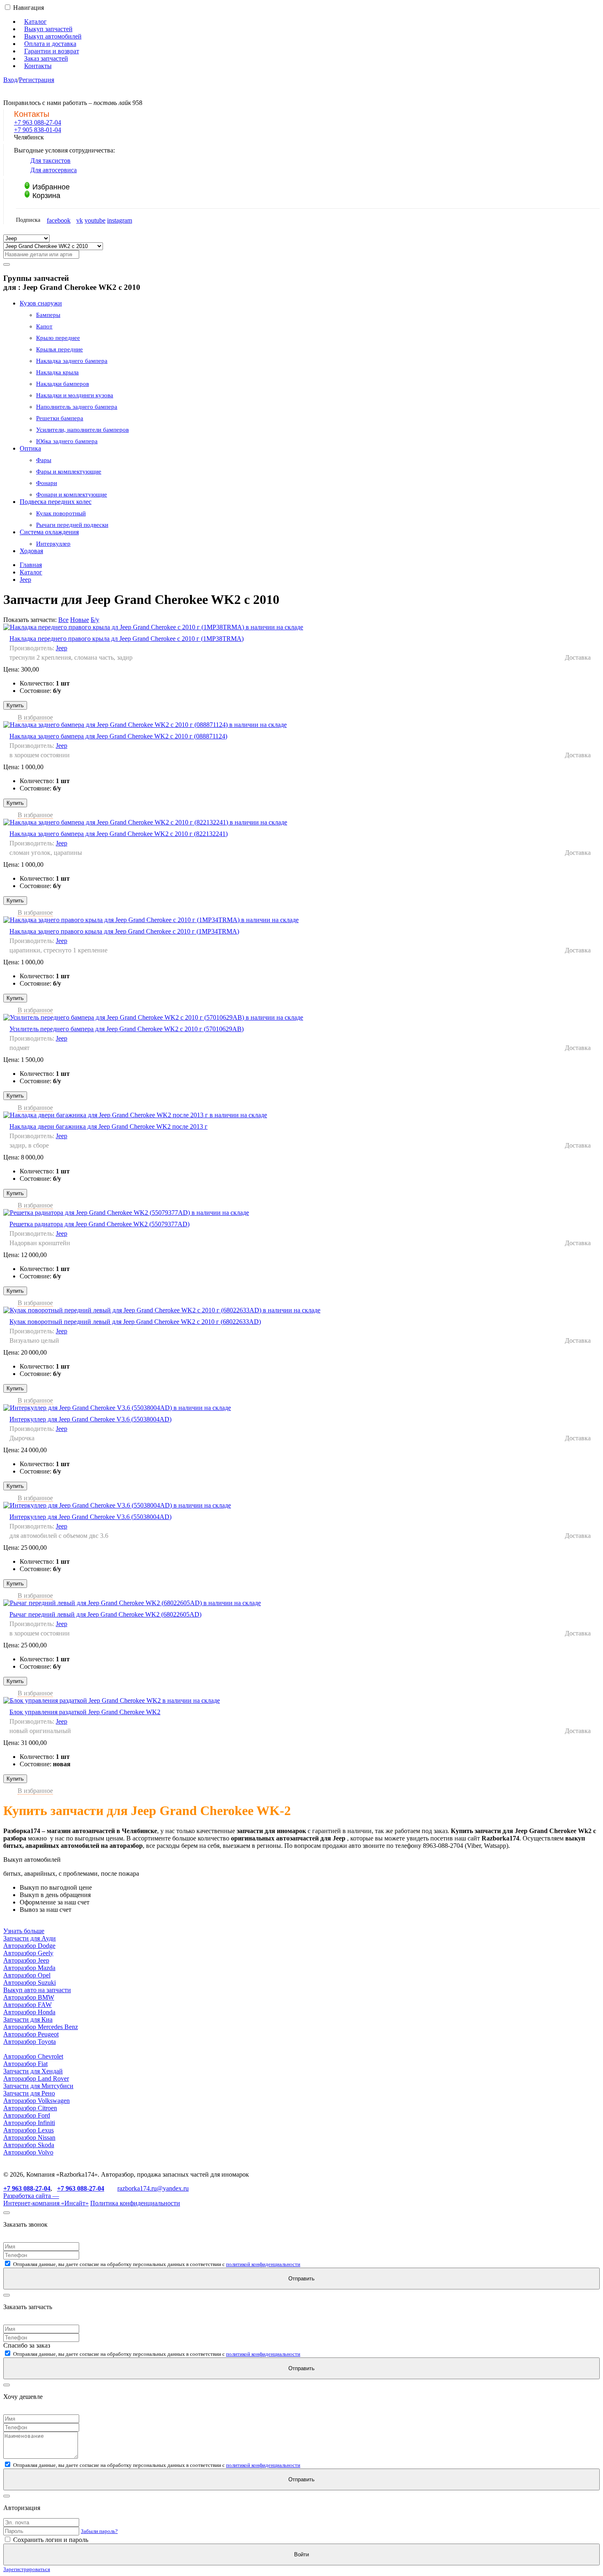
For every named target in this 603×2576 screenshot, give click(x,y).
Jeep (25, 580)
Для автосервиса (54, 170)
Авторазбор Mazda (29, 1968)
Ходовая (31, 551)
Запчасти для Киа (28, 2019)
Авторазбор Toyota (30, 2042)
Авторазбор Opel (27, 1975)
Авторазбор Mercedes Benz (41, 2027)
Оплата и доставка (50, 44)
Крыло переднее (58, 338)
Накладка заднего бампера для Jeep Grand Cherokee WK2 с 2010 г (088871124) (118, 736)
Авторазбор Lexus (29, 2130)
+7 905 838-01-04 (38, 130)
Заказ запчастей (46, 58)
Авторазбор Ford (27, 2115)
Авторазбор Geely (28, 1953)
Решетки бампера (60, 418)
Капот (44, 326)
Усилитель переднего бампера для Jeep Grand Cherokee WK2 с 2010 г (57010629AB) (127, 1029)
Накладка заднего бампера (72, 361)
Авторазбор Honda (29, 2012)
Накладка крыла (57, 372)
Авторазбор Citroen (30, 2108)
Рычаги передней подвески (72, 525)
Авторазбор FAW (27, 2005)
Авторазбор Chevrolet (33, 2056)
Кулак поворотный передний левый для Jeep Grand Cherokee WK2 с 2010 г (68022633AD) (135, 1322)
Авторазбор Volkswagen (37, 2101)
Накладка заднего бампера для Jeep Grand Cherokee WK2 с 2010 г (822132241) (119, 834)
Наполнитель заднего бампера (77, 407)
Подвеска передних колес (56, 502)
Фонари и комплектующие (72, 494)
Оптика (30, 448)
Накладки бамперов (63, 384)
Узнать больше (24, 1931)
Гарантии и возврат (52, 51)
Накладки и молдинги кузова (75, 395)
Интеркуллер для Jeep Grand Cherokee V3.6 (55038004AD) (90, 1419)
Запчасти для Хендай (33, 2071)
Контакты (38, 66)
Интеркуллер (53, 544)
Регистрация (37, 80)
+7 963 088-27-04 (38, 122)
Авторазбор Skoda (29, 2145)
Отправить (301, 2279)
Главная (31, 565)
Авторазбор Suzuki (30, 1983)
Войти (301, 2554)
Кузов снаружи (41, 303)
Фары (44, 460)
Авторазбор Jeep (26, 1960)
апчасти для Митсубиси (40, 2086)
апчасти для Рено (31, 2093)
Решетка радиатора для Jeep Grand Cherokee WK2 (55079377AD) (99, 1224)
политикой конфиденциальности (263, 2264)
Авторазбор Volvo (28, 2152)
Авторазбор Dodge (29, 1946)
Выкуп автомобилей (53, 36)
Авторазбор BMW (29, 1997)
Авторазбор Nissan (29, 2138)
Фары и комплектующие (69, 471)
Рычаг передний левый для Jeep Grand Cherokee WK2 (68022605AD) (105, 1614)
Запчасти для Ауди (30, 1938)
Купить (15, 705)
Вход (10, 80)
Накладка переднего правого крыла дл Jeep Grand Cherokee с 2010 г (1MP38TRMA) (127, 639)
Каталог (35, 22)
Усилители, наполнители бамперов (82, 430)
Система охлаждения (49, 532)
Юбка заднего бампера (67, 441)
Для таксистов (50, 161)
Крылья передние (59, 349)
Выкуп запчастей (48, 29)
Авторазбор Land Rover (36, 2078)
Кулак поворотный (61, 513)
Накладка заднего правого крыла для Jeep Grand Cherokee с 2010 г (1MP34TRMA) (124, 931)
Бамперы (48, 315)
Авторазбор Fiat (25, 2064)
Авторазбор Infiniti (29, 2123)
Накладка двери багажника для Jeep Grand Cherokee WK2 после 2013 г (108, 1126)
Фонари (47, 483)
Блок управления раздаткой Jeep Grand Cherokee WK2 (85, 1712)
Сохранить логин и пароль (50, 2540)
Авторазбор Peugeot (31, 2034)
